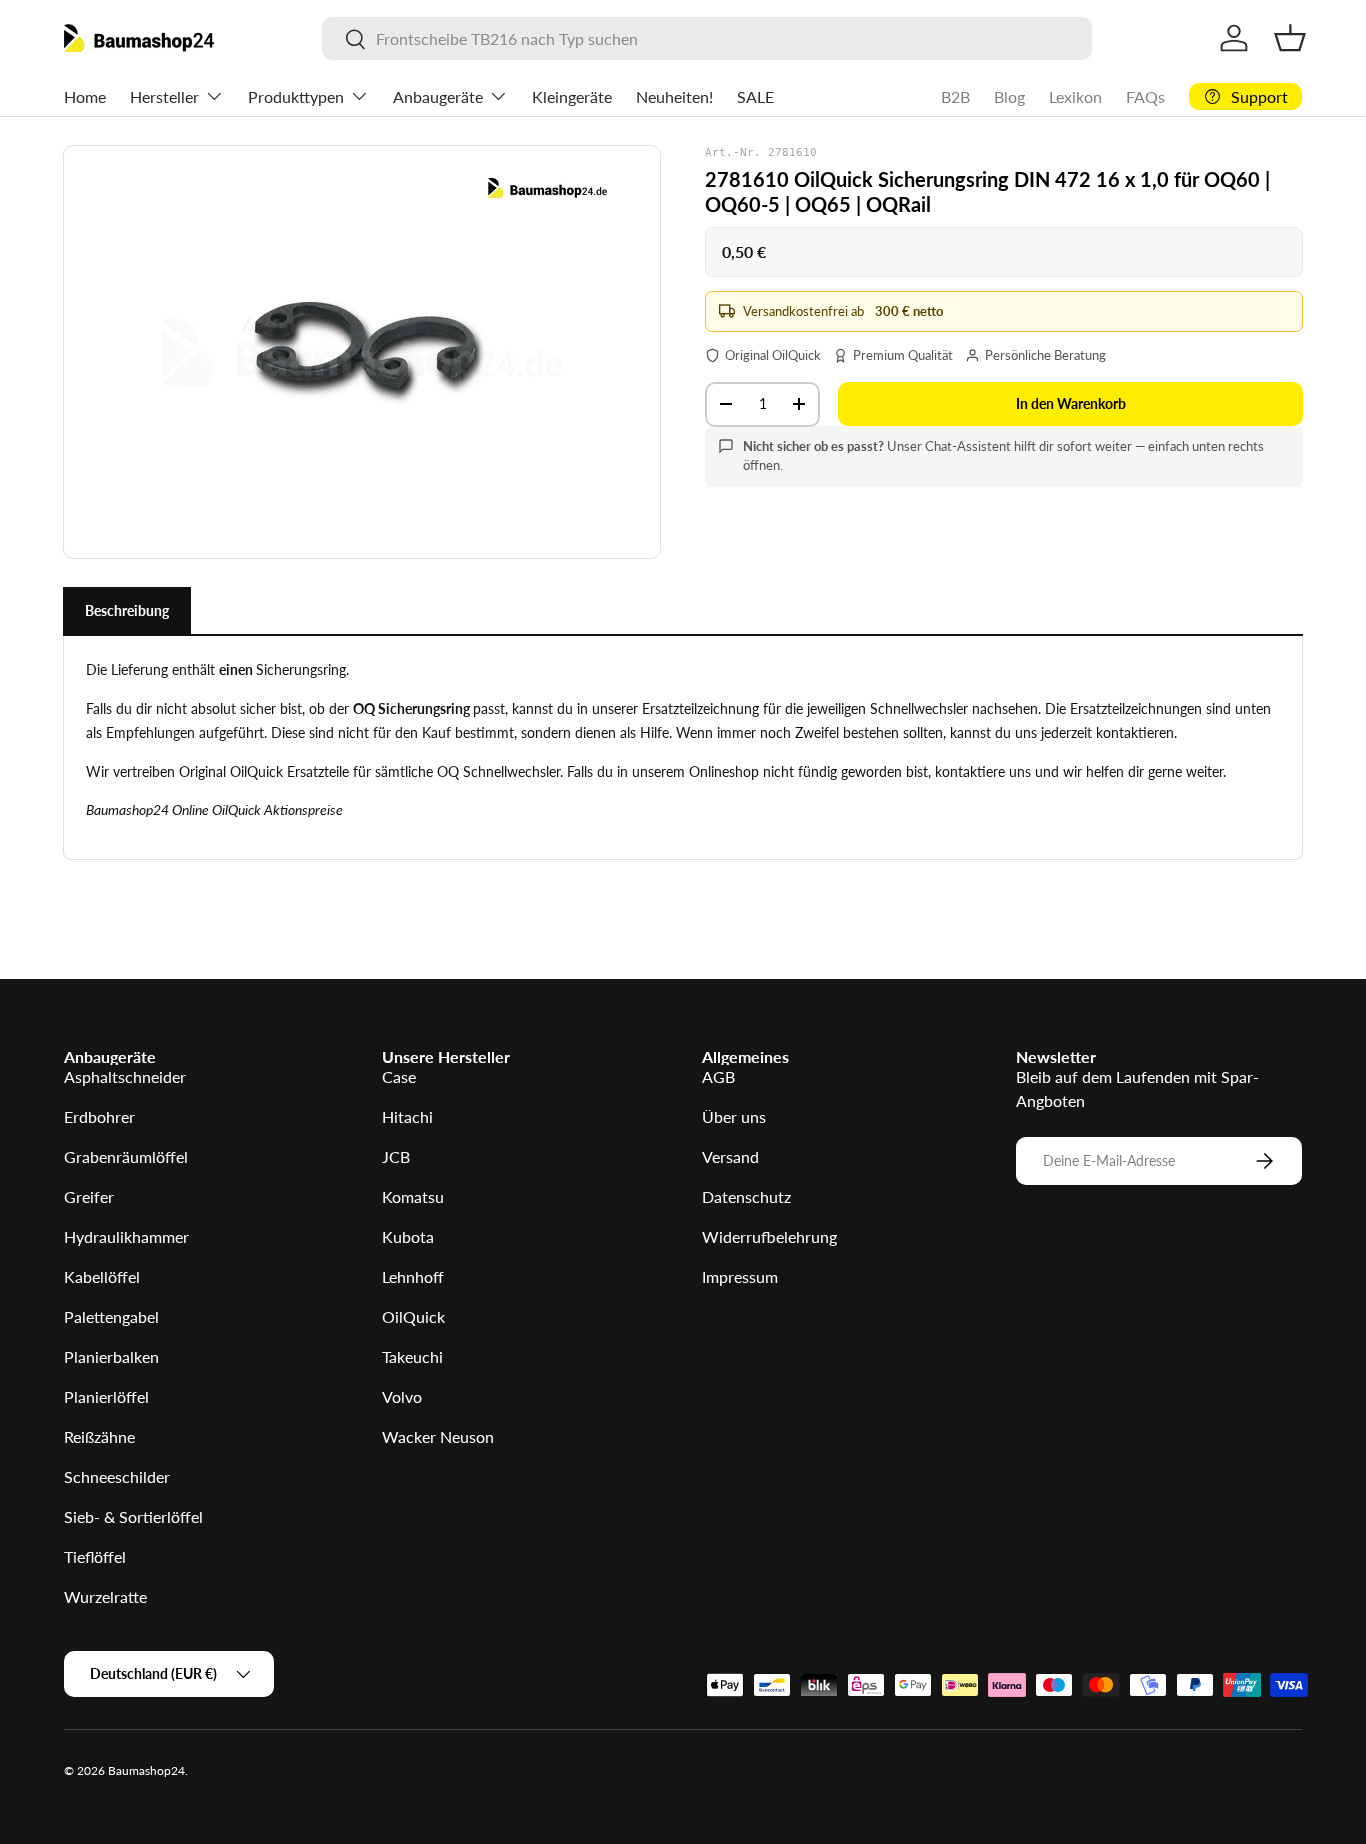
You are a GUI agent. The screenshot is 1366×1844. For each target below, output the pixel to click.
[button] (1290, 38)
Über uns (734, 1116)
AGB (718, 1076)
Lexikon (1075, 96)
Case (399, 1076)
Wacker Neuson (438, 1436)
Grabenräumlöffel (126, 1156)
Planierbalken (111, 1356)
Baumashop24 (146, 1770)
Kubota (408, 1236)
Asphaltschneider (125, 1076)
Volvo (402, 1396)
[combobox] (707, 38)
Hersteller (164, 96)
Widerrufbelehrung (769, 1236)
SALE (755, 96)
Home (85, 96)
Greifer (89, 1196)
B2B (955, 96)
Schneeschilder (117, 1476)
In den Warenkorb (1071, 403)
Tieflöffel (95, 1556)
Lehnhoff (413, 1276)
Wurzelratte (105, 1596)
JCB (396, 1156)
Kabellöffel (102, 1276)
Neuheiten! (674, 96)
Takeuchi (412, 1356)
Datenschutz (746, 1196)
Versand (730, 1156)
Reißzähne (99, 1436)
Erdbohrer (99, 1116)
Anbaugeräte (438, 96)
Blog (1009, 96)
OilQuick (413, 1316)
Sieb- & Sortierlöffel (133, 1516)
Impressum (740, 1276)
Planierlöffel (106, 1396)
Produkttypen (296, 96)
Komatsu (413, 1196)
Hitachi (407, 1116)
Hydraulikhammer (126, 1236)
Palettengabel (111, 1316)
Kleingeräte (572, 96)
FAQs (1145, 96)
